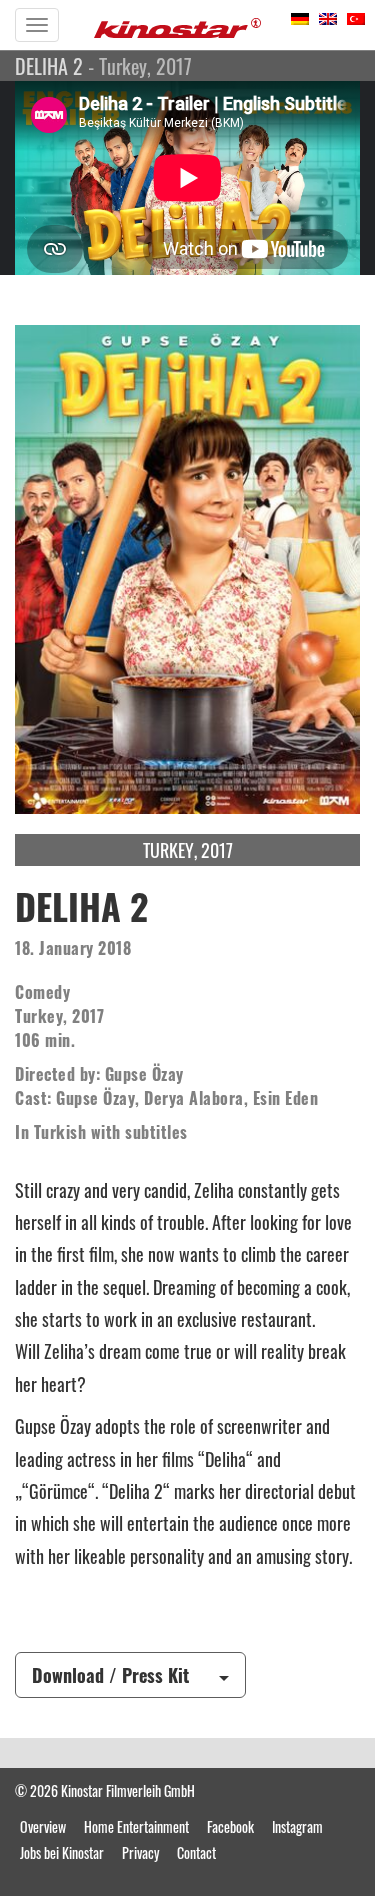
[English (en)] (328, 16)
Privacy (140, 1852)
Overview (43, 1826)
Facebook (230, 1826)
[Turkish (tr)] (356, 16)
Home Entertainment (136, 1826)
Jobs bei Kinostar (62, 1852)
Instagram (297, 1826)
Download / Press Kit (110, 1675)
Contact (196, 1852)
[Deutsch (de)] (300, 16)
